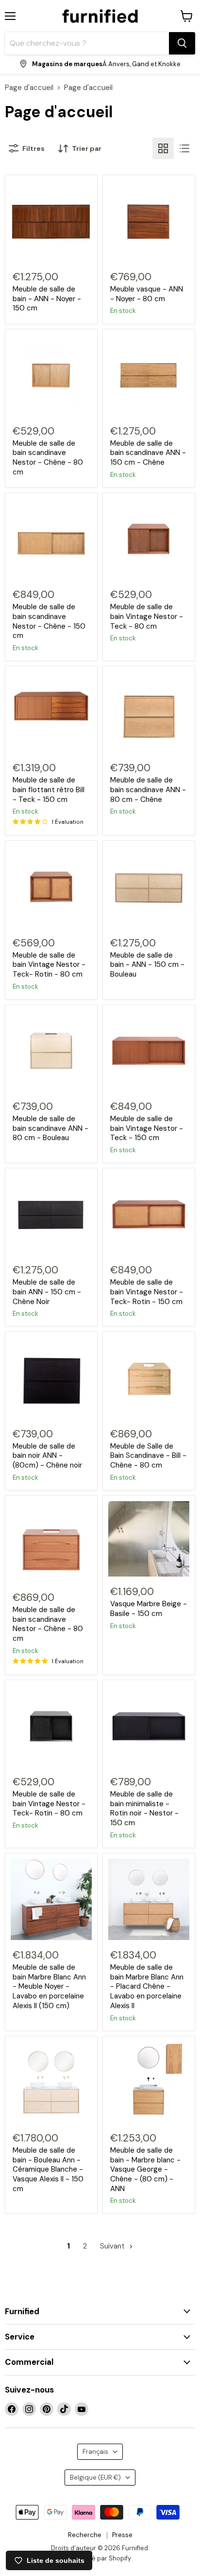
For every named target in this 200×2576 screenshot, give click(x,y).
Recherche (85, 2535)
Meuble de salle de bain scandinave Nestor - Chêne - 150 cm (49, 621)
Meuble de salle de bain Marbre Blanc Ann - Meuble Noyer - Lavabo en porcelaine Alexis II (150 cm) (49, 1986)
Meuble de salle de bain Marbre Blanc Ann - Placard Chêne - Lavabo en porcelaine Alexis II (147, 1986)
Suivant (113, 2246)
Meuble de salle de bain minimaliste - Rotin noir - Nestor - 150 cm (144, 1808)
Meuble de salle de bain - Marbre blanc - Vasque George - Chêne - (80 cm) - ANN (145, 2169)
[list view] (184, 148)
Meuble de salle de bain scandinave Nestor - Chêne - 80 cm (48, 458)
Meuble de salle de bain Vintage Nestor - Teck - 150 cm (147, 1128)
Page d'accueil (29, 88)
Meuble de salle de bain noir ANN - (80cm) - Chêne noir (47, 1456)
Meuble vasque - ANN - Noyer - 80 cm (147, 294)
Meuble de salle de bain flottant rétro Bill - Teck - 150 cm (49, 789)
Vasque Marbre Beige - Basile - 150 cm (149, 1609)
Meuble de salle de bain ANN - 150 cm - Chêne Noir (47, 1292)
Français (95, 2452)
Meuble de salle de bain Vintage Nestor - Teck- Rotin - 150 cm (147, 1292)
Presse (122, 2535)
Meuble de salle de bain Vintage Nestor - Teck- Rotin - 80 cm (49, 965)
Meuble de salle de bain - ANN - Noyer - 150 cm (47, 299)
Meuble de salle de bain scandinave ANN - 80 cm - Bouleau (50, 1128)
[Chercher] (182, 43)
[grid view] (163, 148)
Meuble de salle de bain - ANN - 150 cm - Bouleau (147, 965)
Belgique (95, 2477)
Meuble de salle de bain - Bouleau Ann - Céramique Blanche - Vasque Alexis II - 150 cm (48, 2169)
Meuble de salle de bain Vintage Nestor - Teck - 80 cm (147, 616)
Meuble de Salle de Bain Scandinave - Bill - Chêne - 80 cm (148, 1456)
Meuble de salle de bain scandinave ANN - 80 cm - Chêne (148, 789)
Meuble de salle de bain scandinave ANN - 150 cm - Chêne (148, 453)
